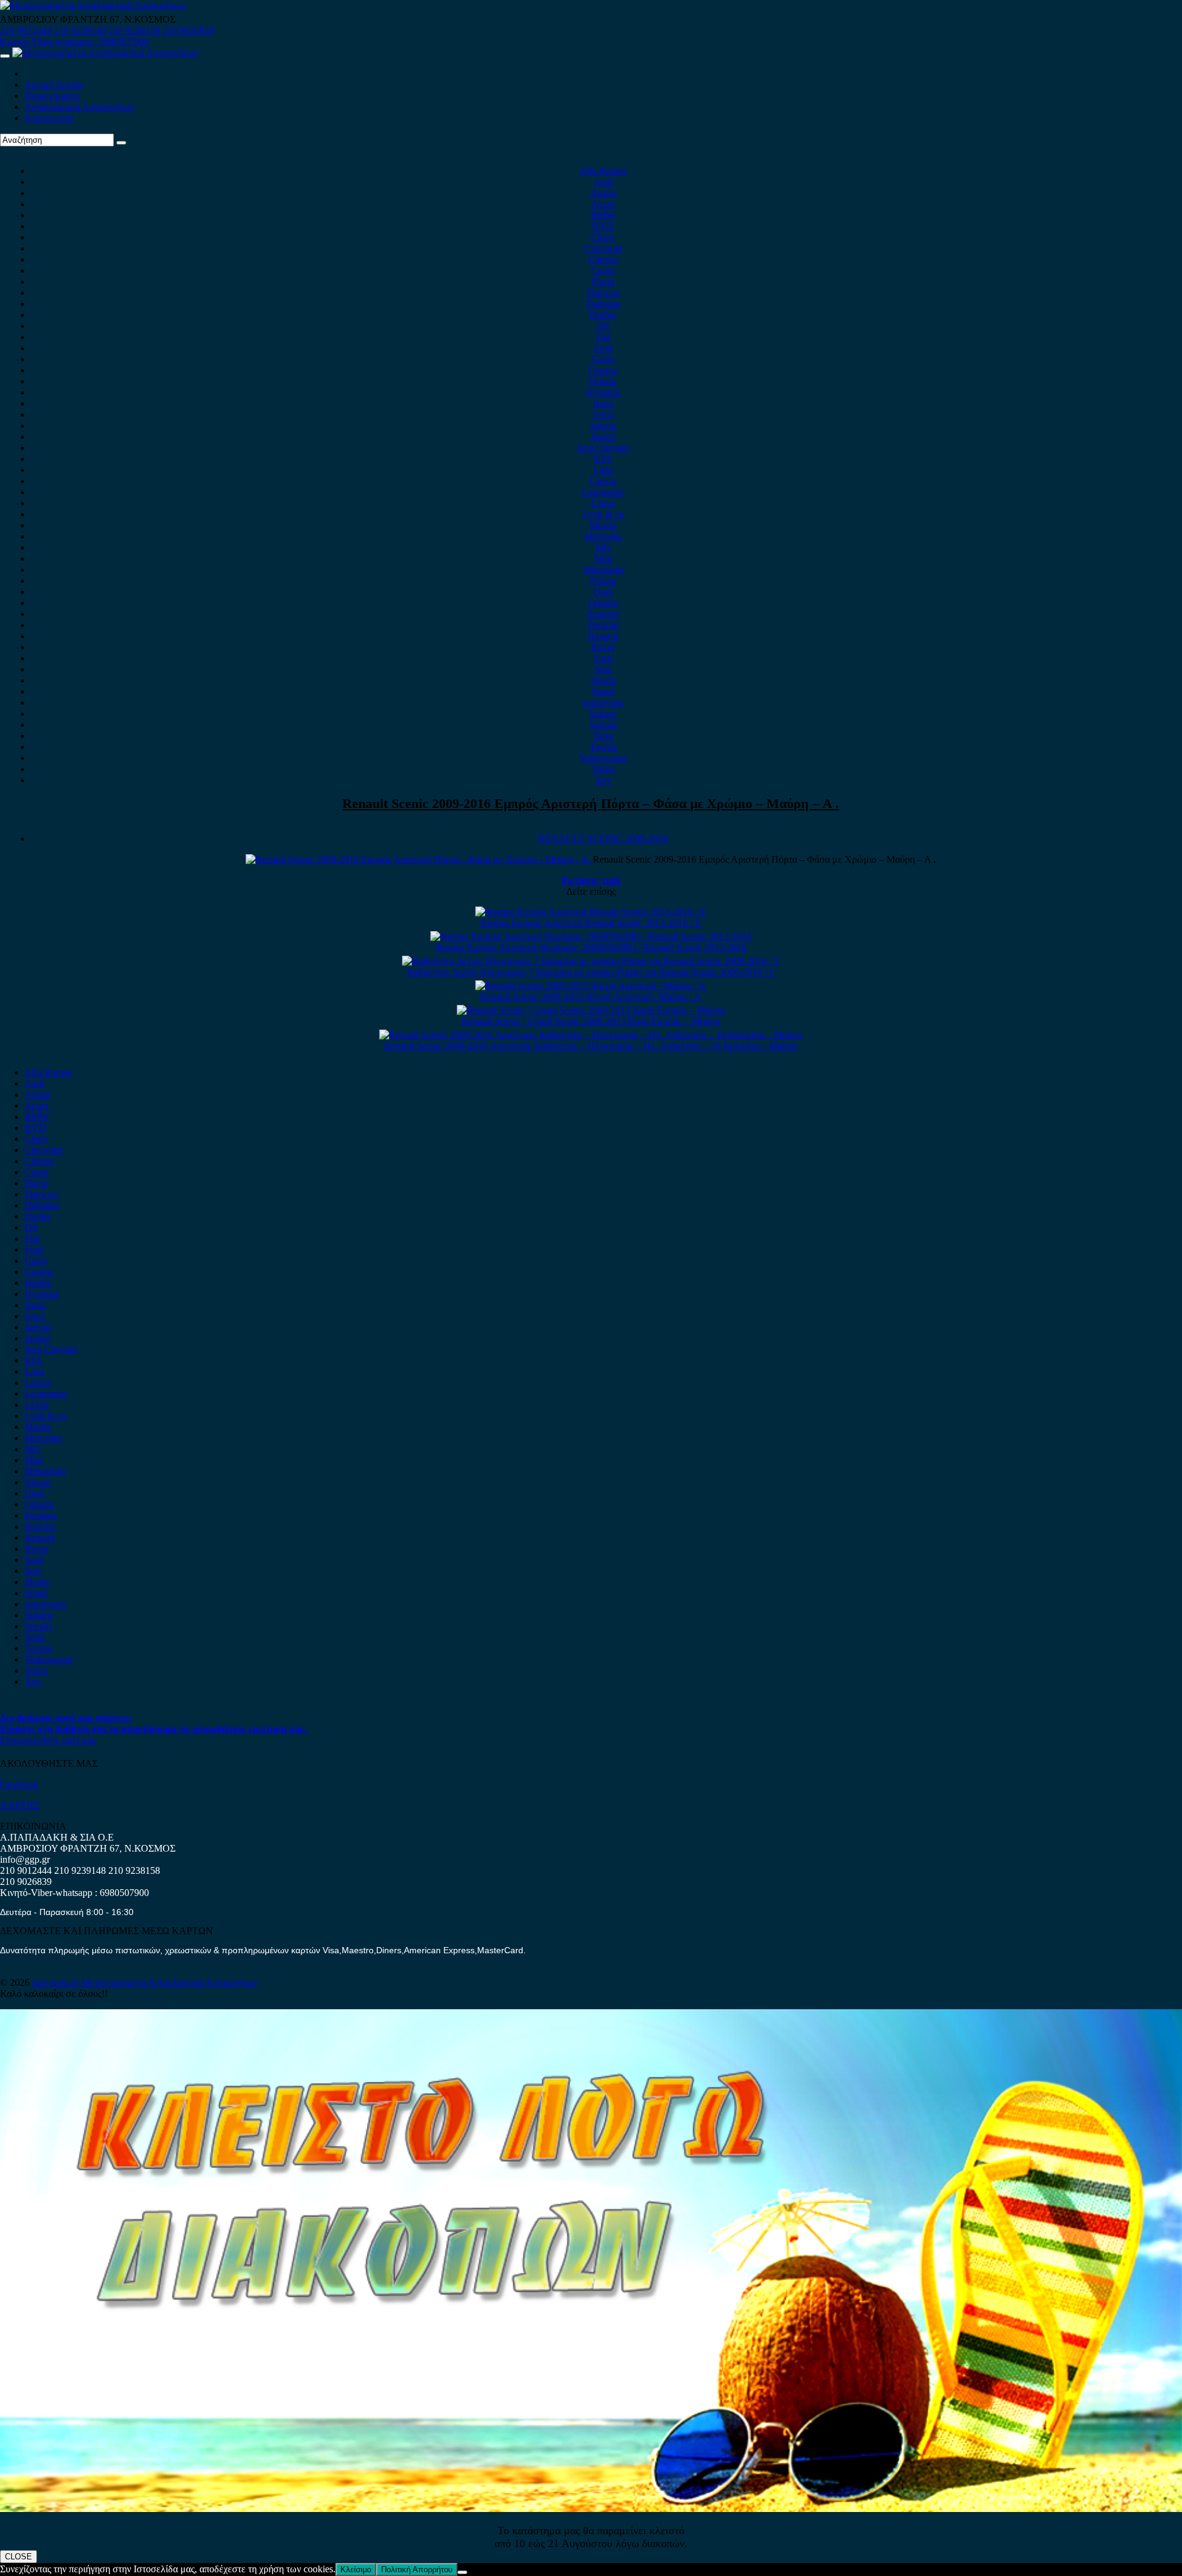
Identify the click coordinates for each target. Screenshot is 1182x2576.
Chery (603, 237)
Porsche (603, 625)
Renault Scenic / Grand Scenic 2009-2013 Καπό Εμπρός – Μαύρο (591, 1021)
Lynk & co (603, 514)
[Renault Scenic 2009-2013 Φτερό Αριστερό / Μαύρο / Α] (591, 986)
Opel (603, 592)
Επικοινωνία (49, 118)
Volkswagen (603, 758)
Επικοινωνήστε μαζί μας (48, 1740)
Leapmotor (603, 492)
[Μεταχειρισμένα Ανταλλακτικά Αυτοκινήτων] (591, 2509)
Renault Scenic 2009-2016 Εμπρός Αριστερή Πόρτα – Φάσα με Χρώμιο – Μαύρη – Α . (591, 803)
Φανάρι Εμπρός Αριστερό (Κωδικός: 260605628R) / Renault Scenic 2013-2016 (591, 947)
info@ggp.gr (25, 1859)
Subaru (603, 714)
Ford (603, 348)
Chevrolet (603, 248)
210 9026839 (188, 30)
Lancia (603, 481)
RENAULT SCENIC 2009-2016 (603, 838)
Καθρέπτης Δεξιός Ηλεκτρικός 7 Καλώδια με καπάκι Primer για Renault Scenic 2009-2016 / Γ (591, 972)
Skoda (603, 680)
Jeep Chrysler (603, 448)
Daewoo (603, 293)
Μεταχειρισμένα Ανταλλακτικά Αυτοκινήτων (169, 1982)
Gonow (603, 370)
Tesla (603, 736)
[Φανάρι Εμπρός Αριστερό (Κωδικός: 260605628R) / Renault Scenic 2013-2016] (591, 936)
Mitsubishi (603, 570)
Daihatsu (603, 304)
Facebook (19, 1784)
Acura (603, 204)
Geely (603, 359)
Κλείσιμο (356, 2570)
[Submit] (121, 143)
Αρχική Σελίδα (54, 85)
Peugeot (603, 614)
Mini (603, 558)
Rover (603, 647)
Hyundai (603, 392)
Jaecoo (603, 426)
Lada (603, 470)
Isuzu (603, 403)
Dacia (603, 282)
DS (603, 326)
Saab (603, 658)
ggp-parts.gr (57, 1982)
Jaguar (603, 437)
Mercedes (603, 536)
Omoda (603, 603)
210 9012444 (26, 30)
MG (603, 547)
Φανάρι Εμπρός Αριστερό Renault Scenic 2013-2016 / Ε (591, 923)
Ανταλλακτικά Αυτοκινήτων (79, 107)
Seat (603, 669)
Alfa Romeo (603, 171)
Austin (603, 193)
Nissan (603, 581)
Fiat (603, 337)
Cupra (603, 270)
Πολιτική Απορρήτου (417, 2570)
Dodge (603, 315)
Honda (603, 381)
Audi (603, 182)
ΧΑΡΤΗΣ (20, 1805)
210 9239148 (80, 30)
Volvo (603, 769)
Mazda (603, 525)
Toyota (603, 747)
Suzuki (603, 725)
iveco (603, 414)
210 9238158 (135, 30)
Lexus (603, 503)
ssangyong (603, 702)
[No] (462, 2572)
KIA (603, 459)
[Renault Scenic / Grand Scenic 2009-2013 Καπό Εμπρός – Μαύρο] (591, 1010)
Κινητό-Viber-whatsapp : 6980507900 (74, 42)
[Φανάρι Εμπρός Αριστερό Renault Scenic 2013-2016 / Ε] (591, 912)
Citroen (603, 259)
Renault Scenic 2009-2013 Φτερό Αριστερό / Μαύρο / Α (591, 997)
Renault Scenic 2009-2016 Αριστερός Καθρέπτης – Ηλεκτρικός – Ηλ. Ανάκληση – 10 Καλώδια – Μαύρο (591, 1046)
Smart (603, 691)
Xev (603, 780)
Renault (603, 636)
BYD (603, 226)
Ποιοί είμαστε (52, 96)
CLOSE (18, 2557)
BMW (603, 215)
